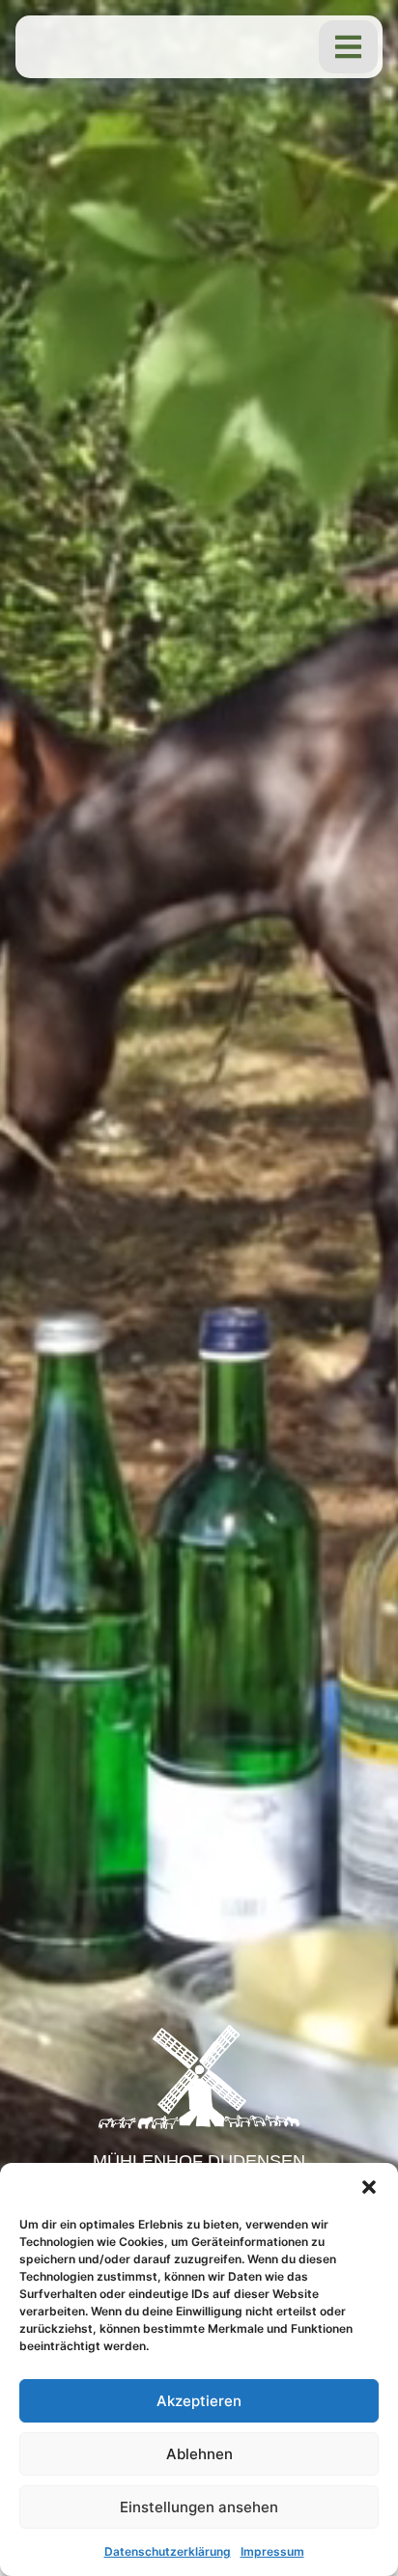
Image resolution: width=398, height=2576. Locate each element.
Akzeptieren (199, 2401)
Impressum (272, 2551)
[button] (369, 2187)
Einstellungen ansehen (199, 2507)
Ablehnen (199, 2454)
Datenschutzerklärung (168, 2551)
